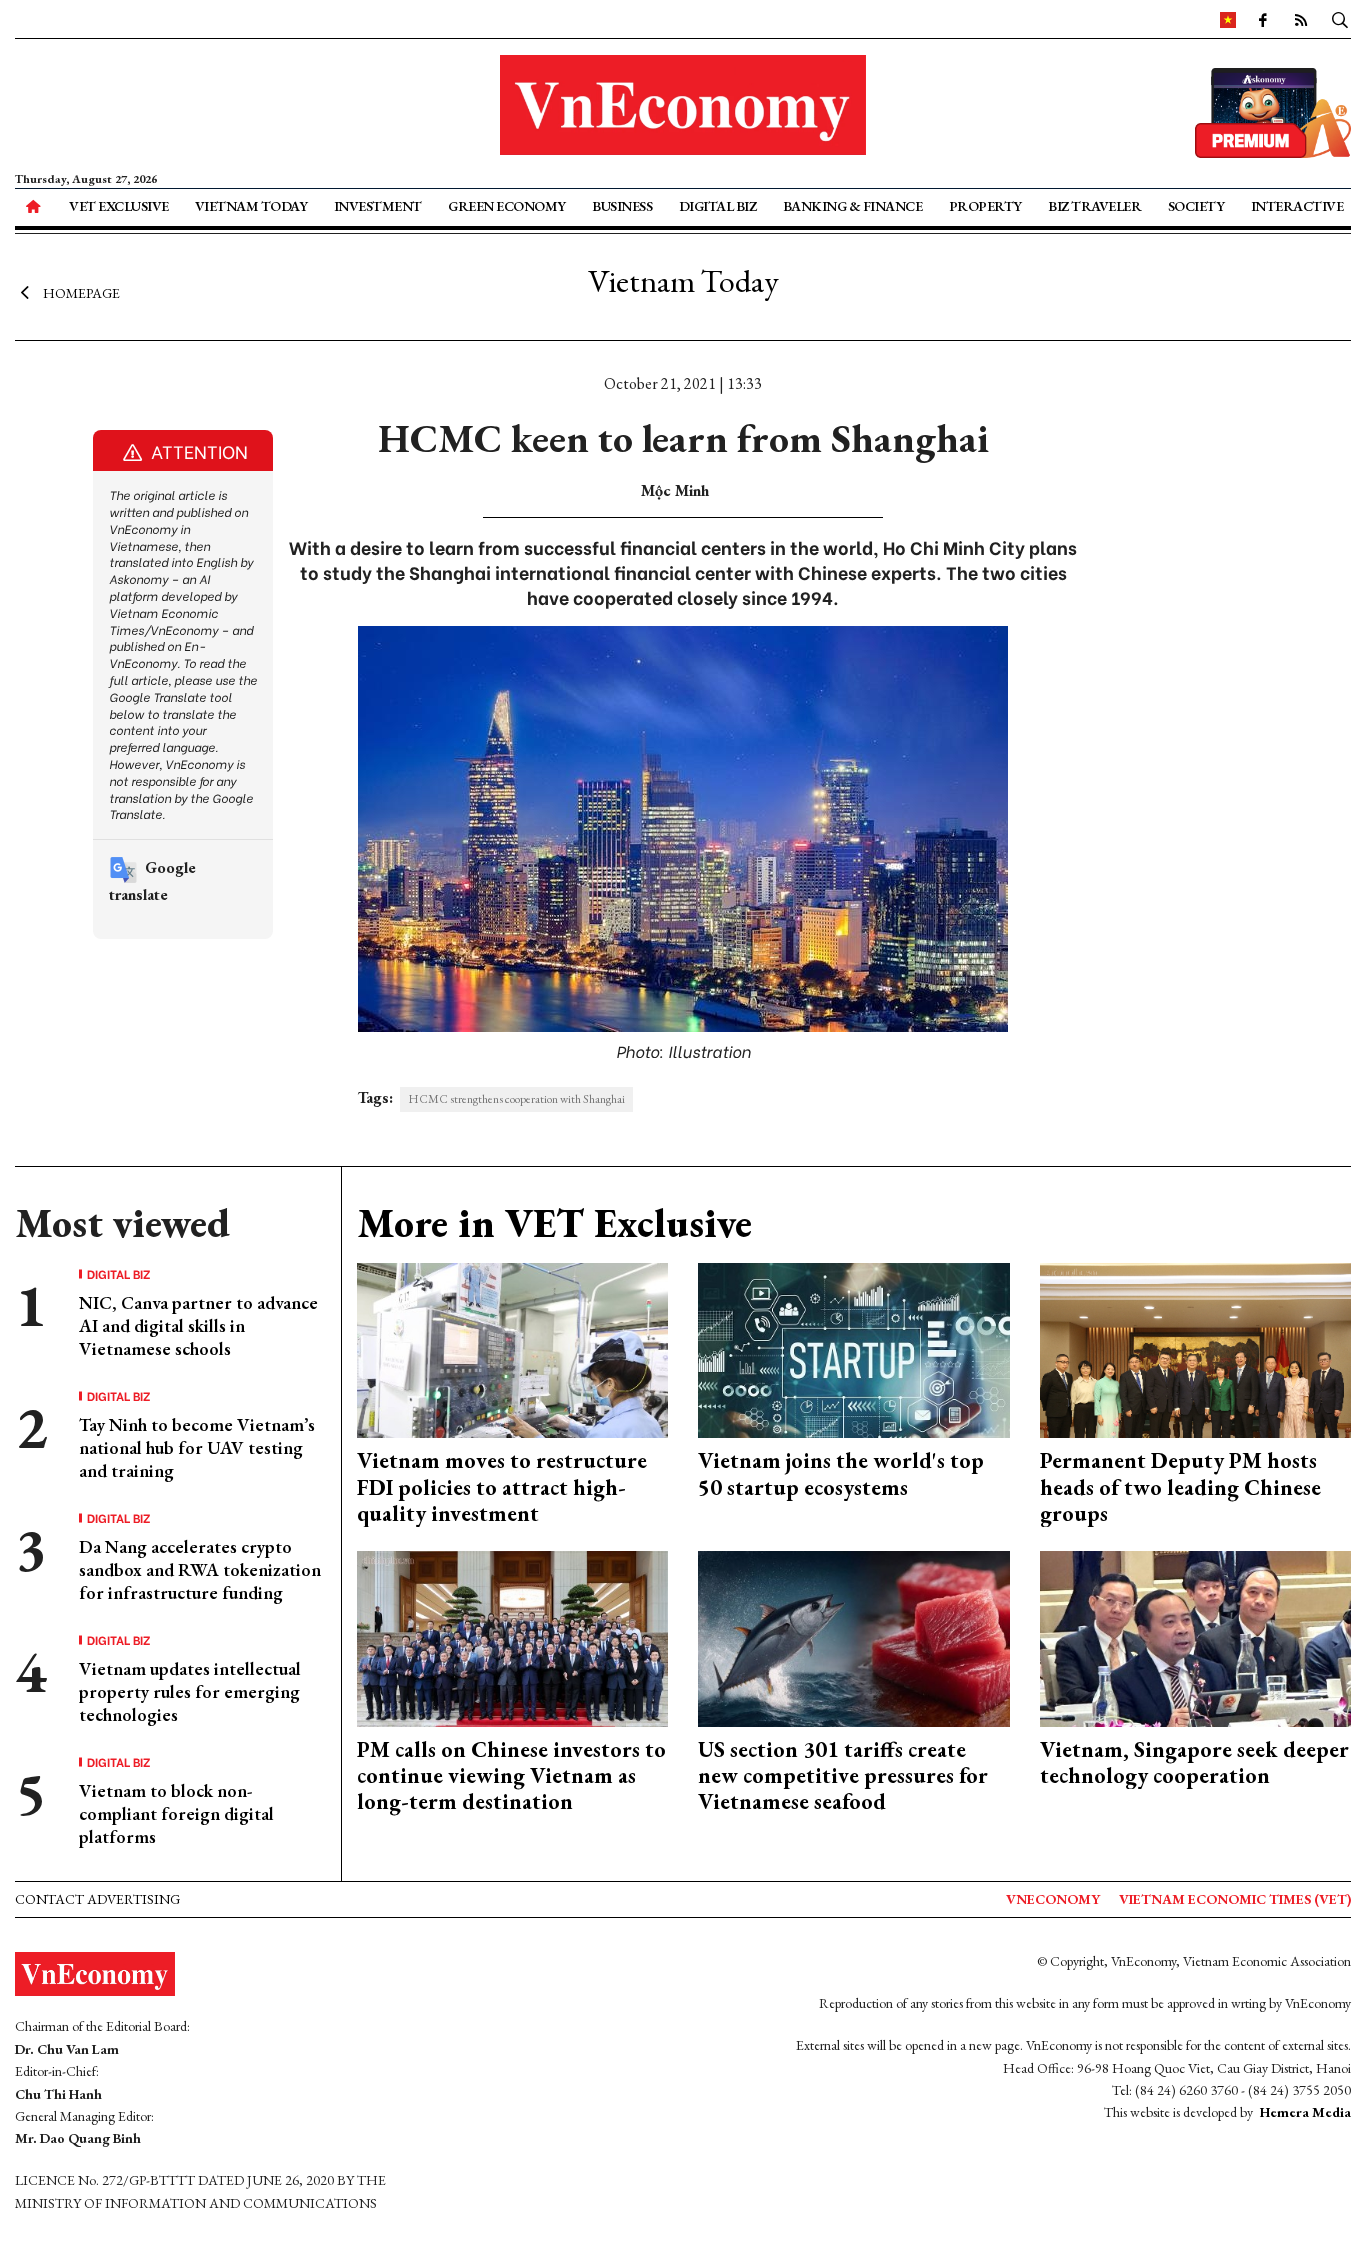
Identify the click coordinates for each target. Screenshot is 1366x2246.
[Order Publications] (1273, 110)
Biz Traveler (1094, 206)
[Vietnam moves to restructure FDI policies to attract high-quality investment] (513, 1348)
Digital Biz (718, 206)
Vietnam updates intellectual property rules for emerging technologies (190, 1692)
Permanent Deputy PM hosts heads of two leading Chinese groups (1180, 1487)
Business (622, 206)
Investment (378, 206)
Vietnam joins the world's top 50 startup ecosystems (841, 1473)
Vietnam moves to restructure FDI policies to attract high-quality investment (502, 1487)
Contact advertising (97, 1899)
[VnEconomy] (1228, 19)
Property (985, 206)
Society (1196, 206)
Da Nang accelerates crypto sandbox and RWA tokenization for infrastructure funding (200, 1570)
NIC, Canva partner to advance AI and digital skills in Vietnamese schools (198, 1326)
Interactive (1297, 206)
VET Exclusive (119, 206)
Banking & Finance (853, 206)
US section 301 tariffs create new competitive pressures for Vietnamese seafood (843, 1776)
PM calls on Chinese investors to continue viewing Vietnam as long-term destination (511, 1776)
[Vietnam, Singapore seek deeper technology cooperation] (1196, 1636)
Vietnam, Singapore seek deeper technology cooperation (1194, 1762)
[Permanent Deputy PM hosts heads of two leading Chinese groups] (1196, 1348)
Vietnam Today (251, 206)
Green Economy (507, 206)
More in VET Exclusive (554, 1223)
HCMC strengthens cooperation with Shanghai (516, 1099)
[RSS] (1301, 19)
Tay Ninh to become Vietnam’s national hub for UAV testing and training (197, 1448)
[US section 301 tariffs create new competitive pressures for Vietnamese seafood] (854, 1636)
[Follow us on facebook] (1263, 19)
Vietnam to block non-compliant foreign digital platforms (176, 1814)
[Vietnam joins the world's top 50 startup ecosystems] (854, 1348)
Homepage (81, 293)
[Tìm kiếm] (1340, 19)
